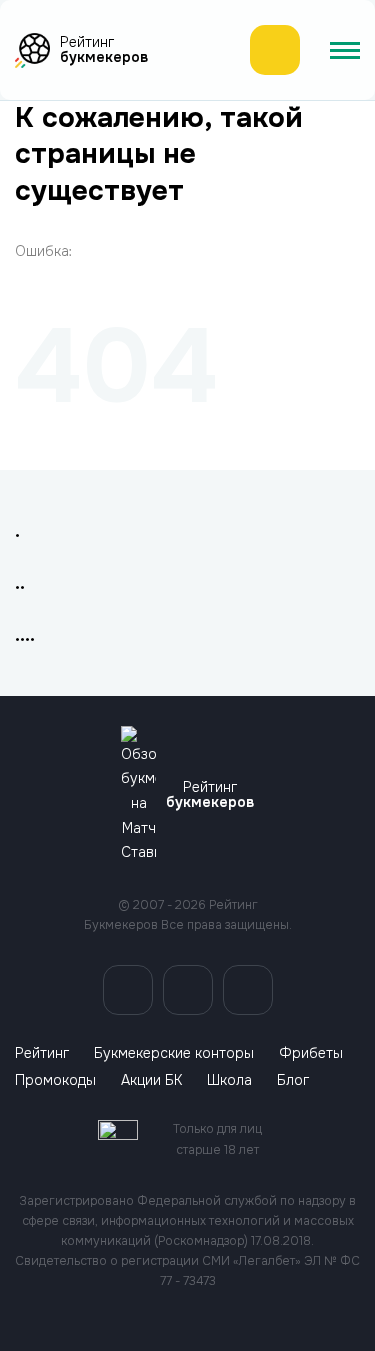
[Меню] (345, 50)
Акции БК (151, 1080)
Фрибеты (311, 1053)
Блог (293, 1080)
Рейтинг (42, 1053)
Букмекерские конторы (174, 1053)
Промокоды (55, 1080)
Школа (229, 1080)
